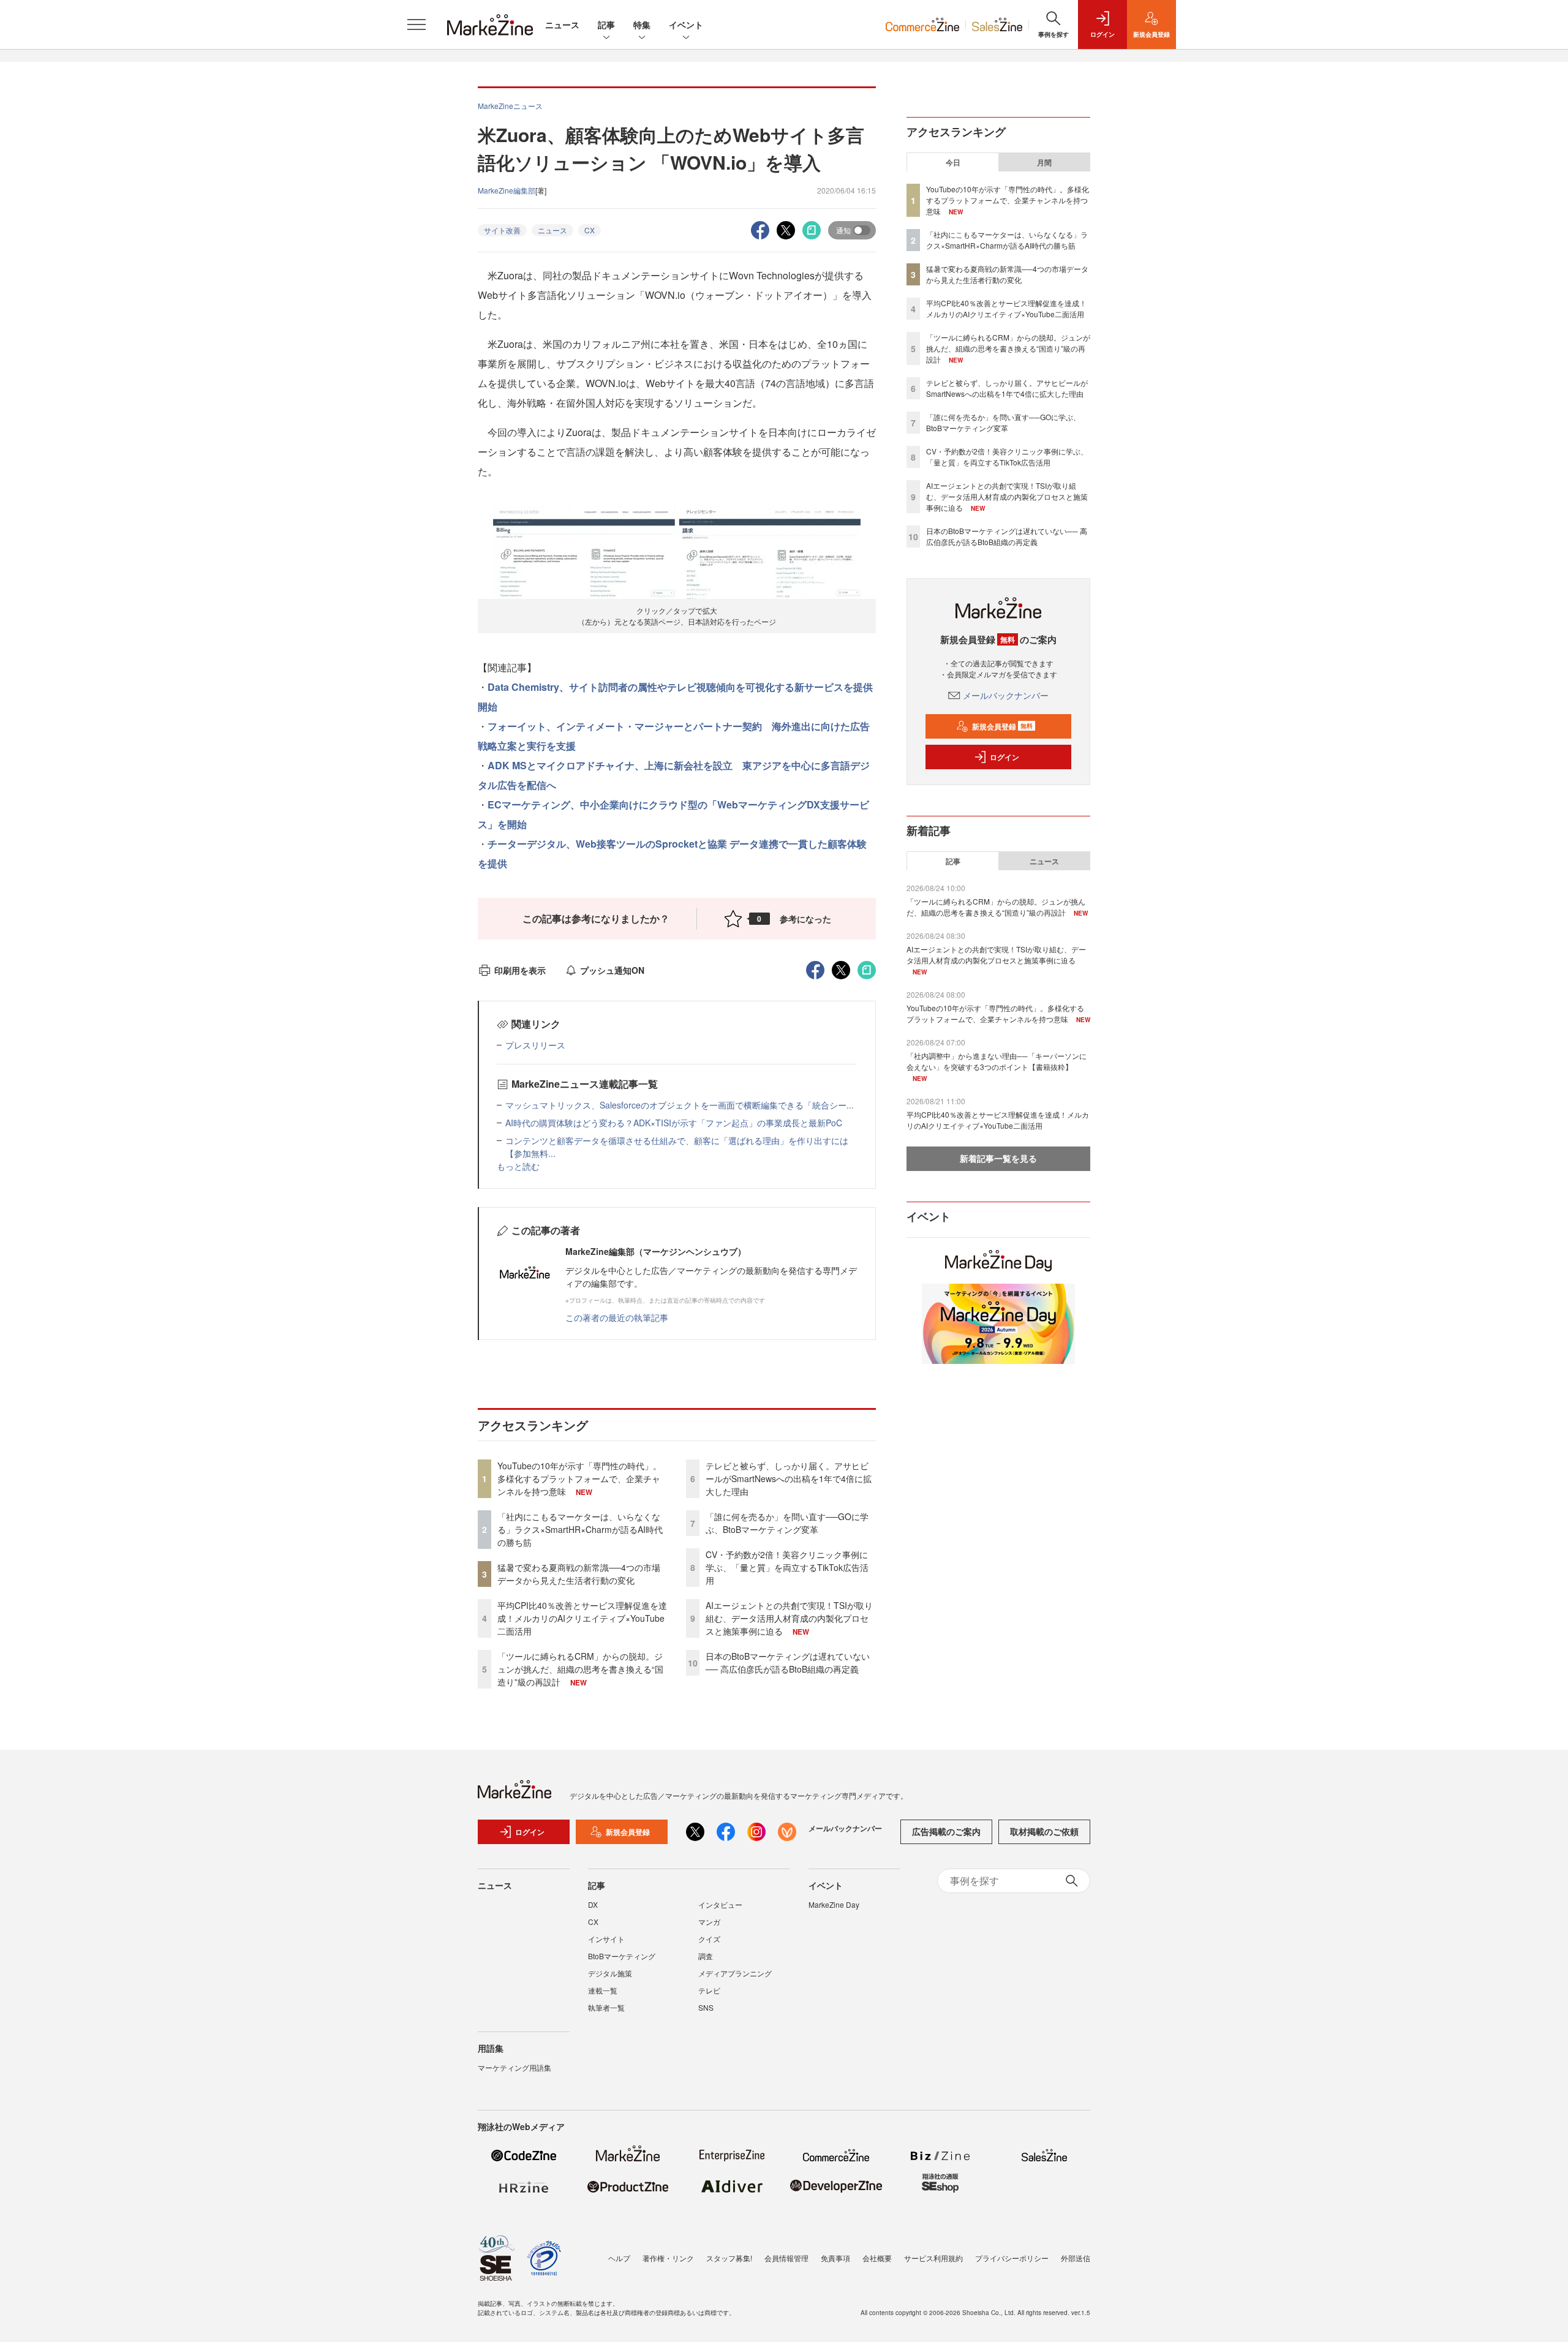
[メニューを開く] (417, 24)
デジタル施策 (610, 1973)
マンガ (709, 1922)
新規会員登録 (1002, 726)
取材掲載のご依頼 (1044, 1831)
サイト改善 (502, 230)
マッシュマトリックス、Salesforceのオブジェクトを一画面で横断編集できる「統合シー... (680, 1105)
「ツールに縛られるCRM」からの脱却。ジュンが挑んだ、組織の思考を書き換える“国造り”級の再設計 (580, 1669)
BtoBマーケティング (622, 1956)
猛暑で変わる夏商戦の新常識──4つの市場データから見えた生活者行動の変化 (579, 1574)
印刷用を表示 (520, 970)
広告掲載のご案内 (946, 1831)
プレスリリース (535, 1045)
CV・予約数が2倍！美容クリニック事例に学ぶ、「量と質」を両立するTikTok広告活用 (787, 1567)
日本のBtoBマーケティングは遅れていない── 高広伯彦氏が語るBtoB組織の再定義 (788, 1662)
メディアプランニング (735, 1973)
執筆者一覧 (606, 2007)
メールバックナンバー (1006, 695)
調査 (706, 1956)
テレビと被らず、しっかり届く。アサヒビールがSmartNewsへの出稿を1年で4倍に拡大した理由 (789, 1478)
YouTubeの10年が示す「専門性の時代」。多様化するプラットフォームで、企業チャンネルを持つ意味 (579, 1478)
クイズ (709, 1939)
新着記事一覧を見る (998, 1158)
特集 (642, 24)
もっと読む (518, 1166)
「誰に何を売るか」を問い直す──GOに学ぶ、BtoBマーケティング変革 (787, 1523)
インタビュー (720, 1904)
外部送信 (1076, 2258)
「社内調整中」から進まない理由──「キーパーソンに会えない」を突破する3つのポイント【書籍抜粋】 (997, 1061)
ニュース (562, 24)
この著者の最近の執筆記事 (617, 1317)
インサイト (606, 1939)
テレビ (709, 1990)
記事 (606, 24)
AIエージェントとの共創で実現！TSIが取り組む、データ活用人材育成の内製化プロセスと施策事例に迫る (789, 1618)
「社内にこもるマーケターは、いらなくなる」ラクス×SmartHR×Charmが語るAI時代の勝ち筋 (580, 1529)
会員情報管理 (786, 2258)
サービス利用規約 (933, 2258)
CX (590, 230)
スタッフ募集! (729, 2258)
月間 (1044, 162)
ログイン (1005, 757)
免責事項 (835, 2258)
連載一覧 (603, 1990)
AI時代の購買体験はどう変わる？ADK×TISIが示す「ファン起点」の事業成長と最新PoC (674, 1123)
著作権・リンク (668, 2258)
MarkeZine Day (834, 1904)
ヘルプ (619, 2258)
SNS (706, 2007)
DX (593, 1904)
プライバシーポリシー (1012, 2258)
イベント (686, 24)
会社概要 (877, 2258)
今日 (953, 162)
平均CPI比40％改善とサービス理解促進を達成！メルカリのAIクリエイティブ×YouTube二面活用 (582, 1618)
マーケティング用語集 (514, 2067)
